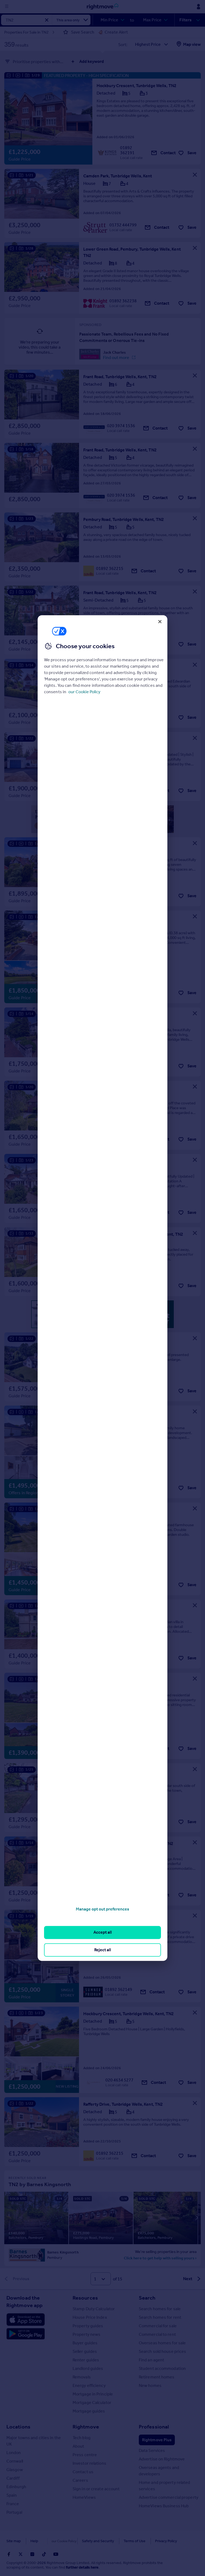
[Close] (160, 622)
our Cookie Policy (84, 692)
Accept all (103, 1932)
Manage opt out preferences (102, 1909)
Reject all (103, 1950)
